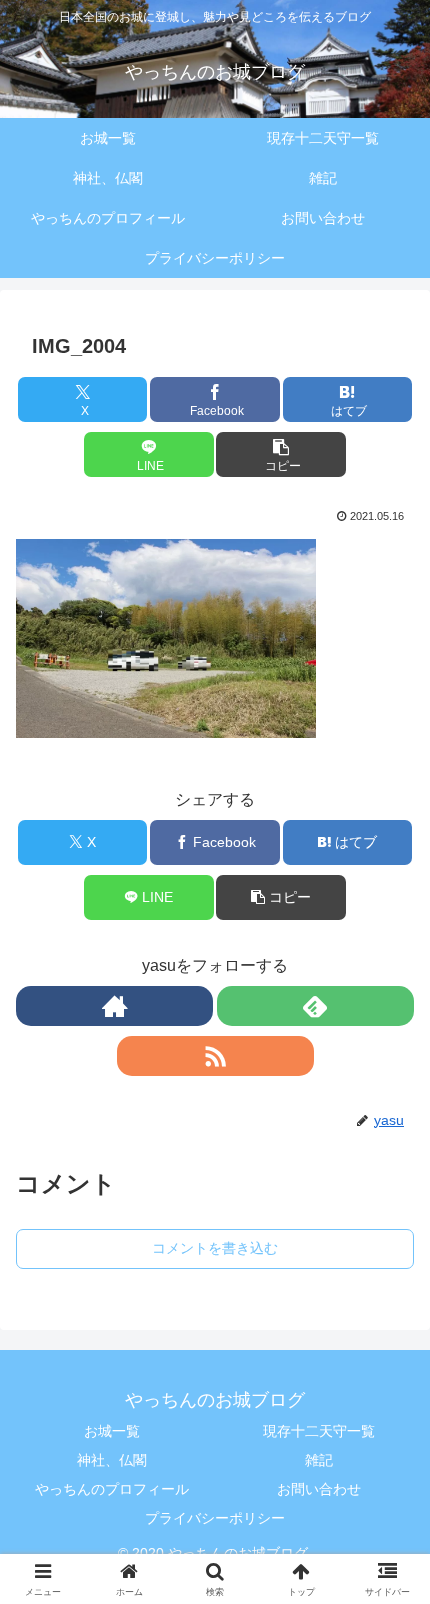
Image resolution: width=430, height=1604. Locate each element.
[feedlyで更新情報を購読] (315, 1006)
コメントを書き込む (215, 1248)
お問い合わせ (319, 1489)
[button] (280, 454)
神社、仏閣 (112, 1460)
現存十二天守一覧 (319, 1431)
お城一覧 (112, 1431)
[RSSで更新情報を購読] (215, 1056)
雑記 (319, 1460)
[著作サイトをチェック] (114, 1006)
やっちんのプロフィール (112, 1489)
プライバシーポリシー (215, 1518)
